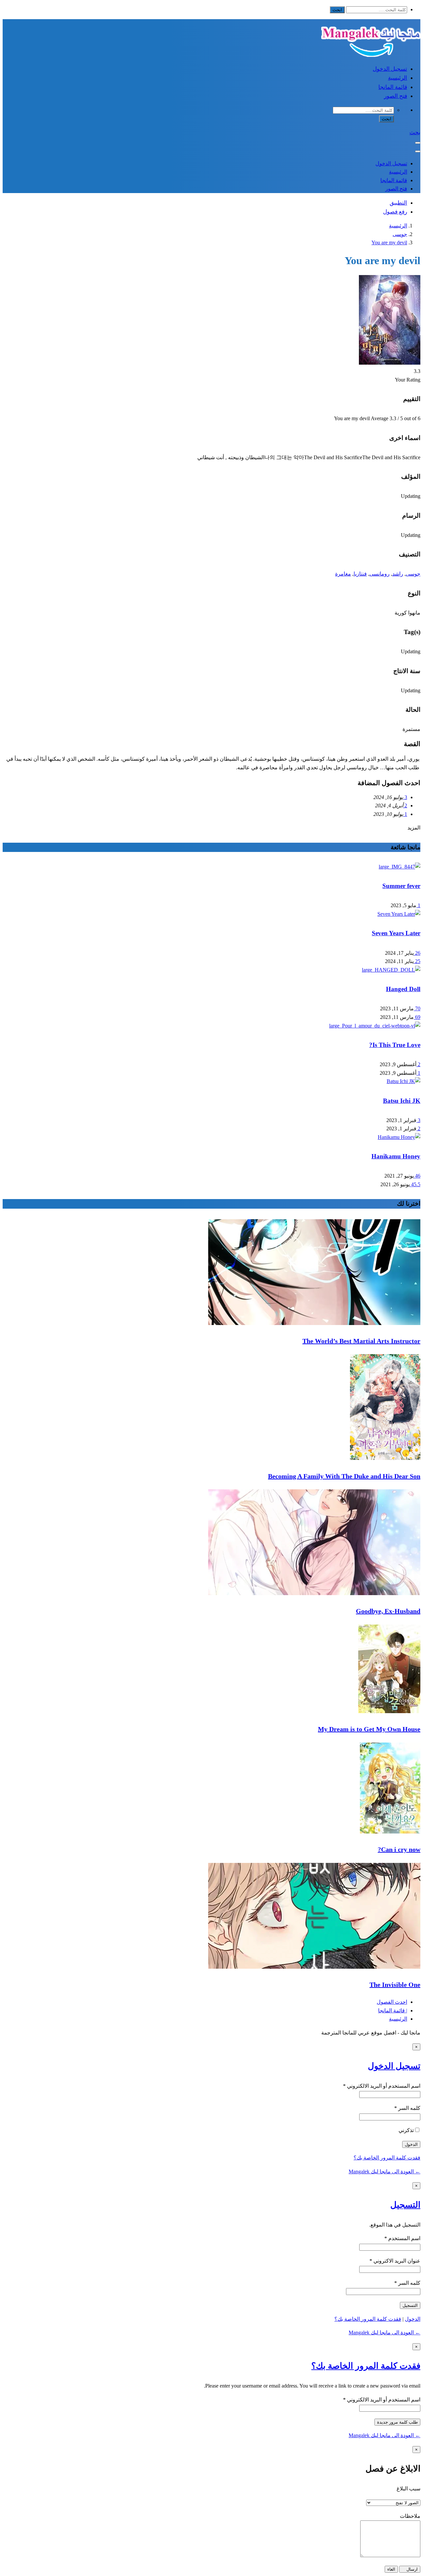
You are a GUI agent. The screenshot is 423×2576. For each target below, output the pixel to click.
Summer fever (401, 886)
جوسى (400, 234)
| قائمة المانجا (393, 2011)
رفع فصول (395, 212)
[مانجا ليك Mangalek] (371, 55)
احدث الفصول (392, 2002)
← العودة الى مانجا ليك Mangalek (385, 2172)
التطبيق (398, 203)
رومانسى (380, 574)
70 (417, 1008)
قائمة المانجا (393, 87)
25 (417, 961)
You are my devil (389, 242)
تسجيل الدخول (390, 69)
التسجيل (405, 2205)
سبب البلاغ (408, 2489)
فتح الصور (396, 96)
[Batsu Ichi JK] (404, 1081)
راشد (398, 574)
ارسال (411, 2569)
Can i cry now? (399, 1849)
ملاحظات (410, 2516)
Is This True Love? (395, 1045)
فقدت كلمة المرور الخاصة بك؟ (387, 2158)
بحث (415, 132)
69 (417, 1017)
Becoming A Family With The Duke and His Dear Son (344, 1476)
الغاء (391, 2569)
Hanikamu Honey (396, 1156)
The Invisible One (395, 1985)
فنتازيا (360, 574)
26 (417, 953)
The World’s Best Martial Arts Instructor (361, 1341)
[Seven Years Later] (399, 914)
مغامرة (343, 574)
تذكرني (406, 2130)
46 (417, 1176)
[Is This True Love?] (375, 1026)
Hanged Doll (403, 989)
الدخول (413, 2319)
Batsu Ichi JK (402, 1101)
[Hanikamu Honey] (399, 1137)
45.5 (415, 1184)
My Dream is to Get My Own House (369, 1729)
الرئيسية (398, 78)
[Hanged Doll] (391, 970)
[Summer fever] (400, 867)
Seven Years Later (396, 933)
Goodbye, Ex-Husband (388, 1611)
